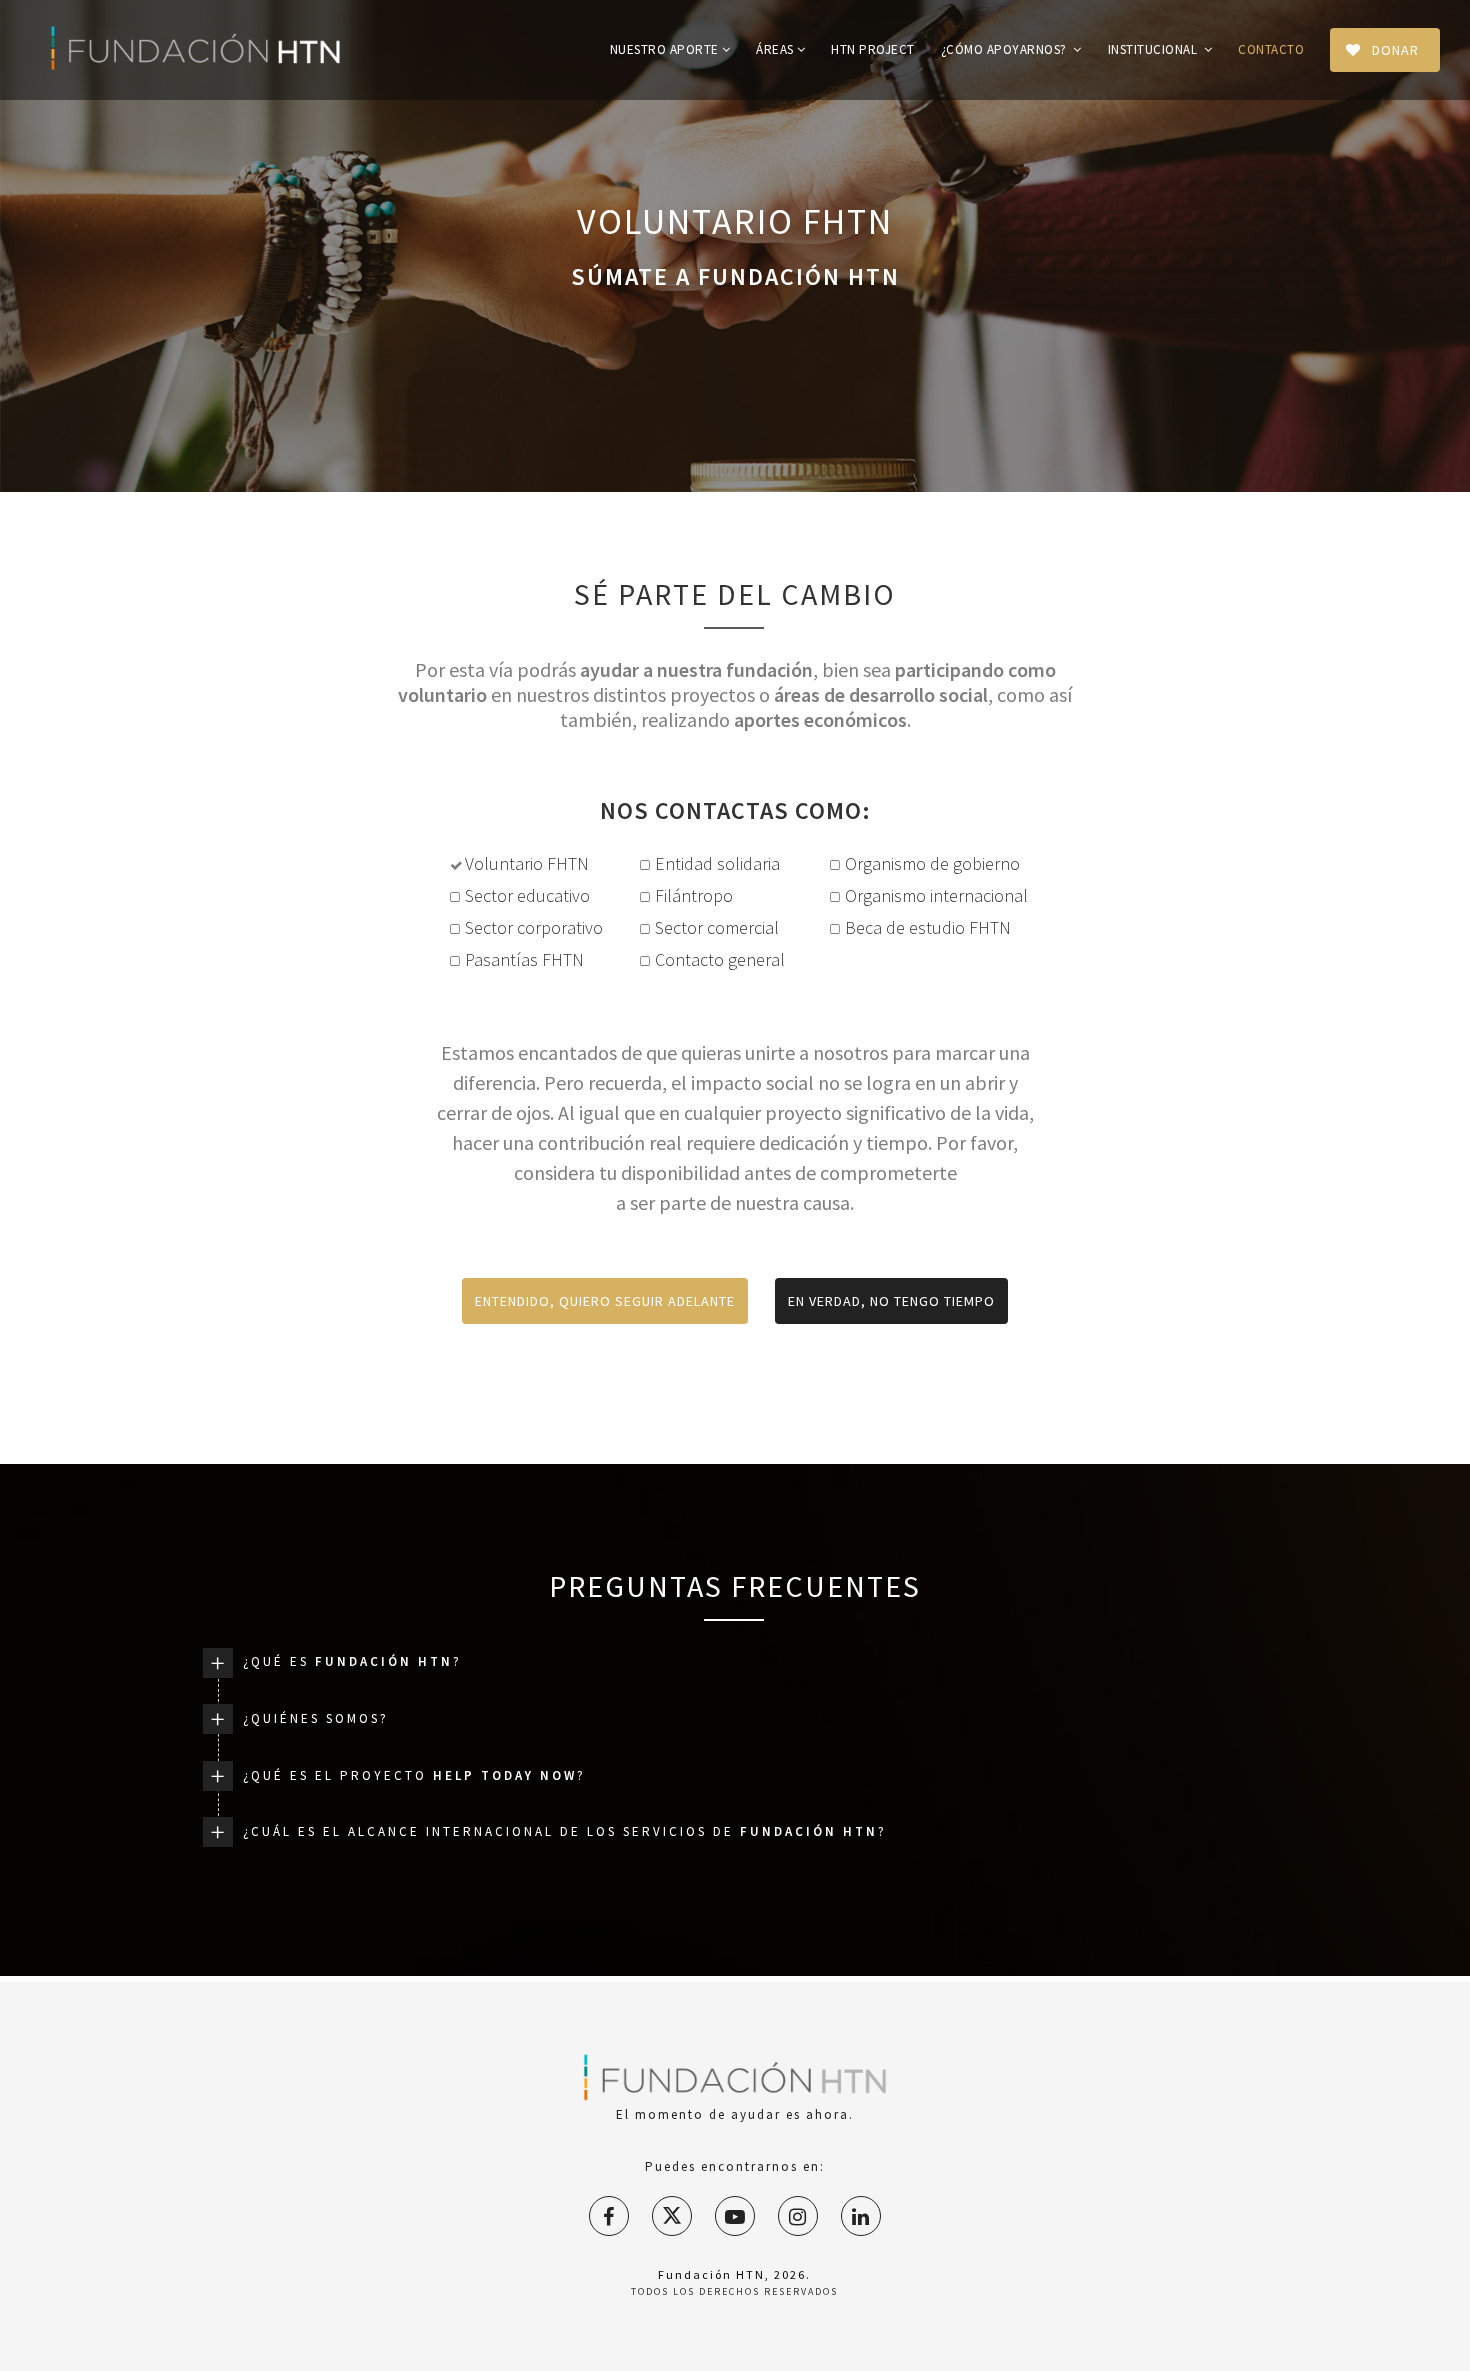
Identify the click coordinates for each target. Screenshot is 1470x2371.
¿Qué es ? (352, 1661)
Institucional (1154, 49)
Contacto (1271, 49)
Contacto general (720, 959)
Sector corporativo (534, 927)
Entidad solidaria (717, 863)
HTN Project (873, 49)
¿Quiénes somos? (316, 1718)
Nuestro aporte (664, 49)
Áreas (775, 49)
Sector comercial (717, 927)
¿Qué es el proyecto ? (414, 1775)
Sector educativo (527, 895)
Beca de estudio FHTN (928, 927)
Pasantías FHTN (524, 959)
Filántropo (694, 895)
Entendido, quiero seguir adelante (605, 1301)
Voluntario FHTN (527, 863)
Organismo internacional (932, 895)
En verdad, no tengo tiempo (891, 1301)
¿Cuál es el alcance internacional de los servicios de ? (565, 1831)
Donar (1395, 50)
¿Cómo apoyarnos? (1006, 49)
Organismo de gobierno (932, 863)
